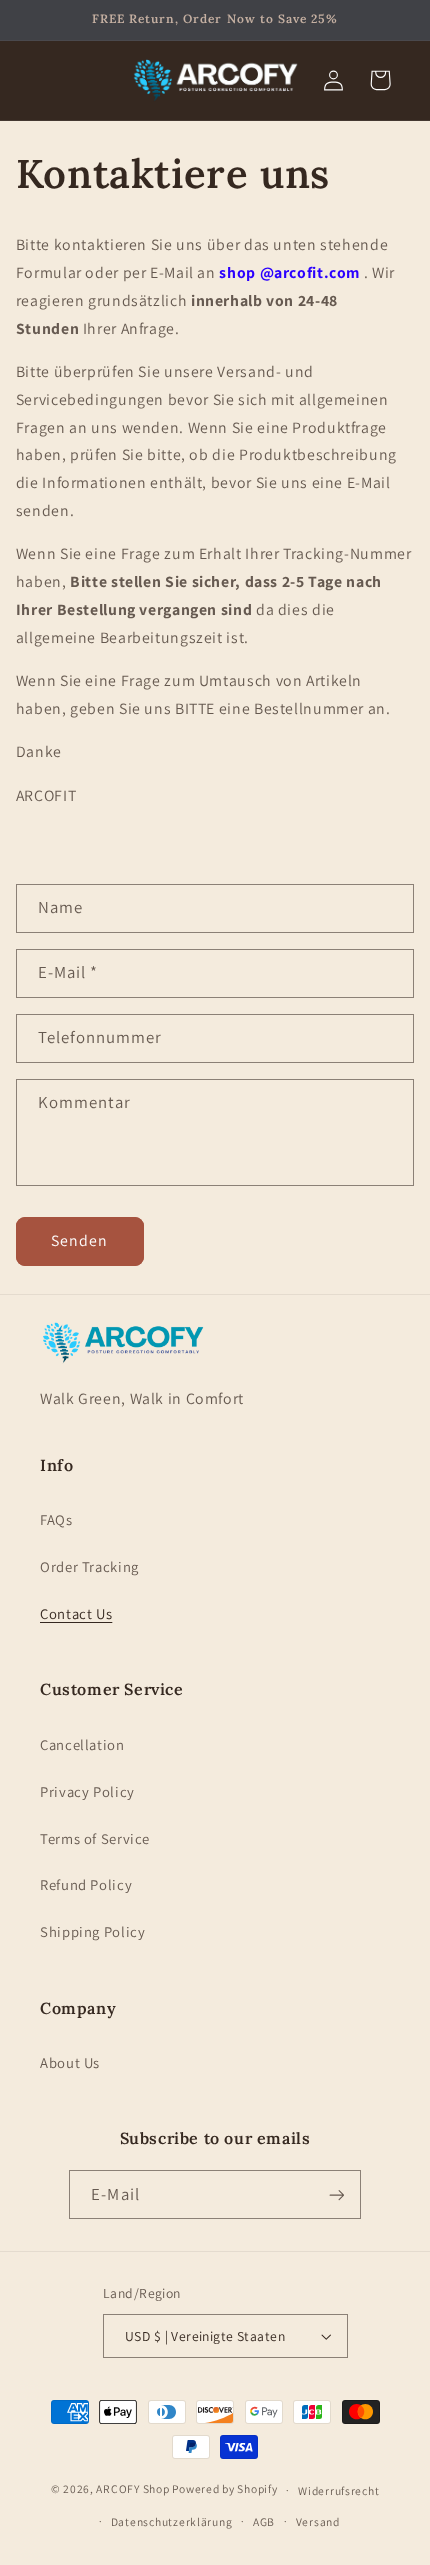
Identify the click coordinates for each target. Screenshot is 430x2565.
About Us (70, 2062)
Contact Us (76, 1613)
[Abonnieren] (336, 2194)
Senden (79, 1240)
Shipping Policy (92, 1931)
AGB (264, 2521)
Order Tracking (89, 1566)
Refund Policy (86, 1884)
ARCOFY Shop (132, 2489)
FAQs (56, 1519)
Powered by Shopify (224, 2489)
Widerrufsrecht (338, 2490)
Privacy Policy (87, 1791)
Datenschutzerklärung (172, 2521)
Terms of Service (95, 1838)
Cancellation (82, 1744)
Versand (318, 2521)
